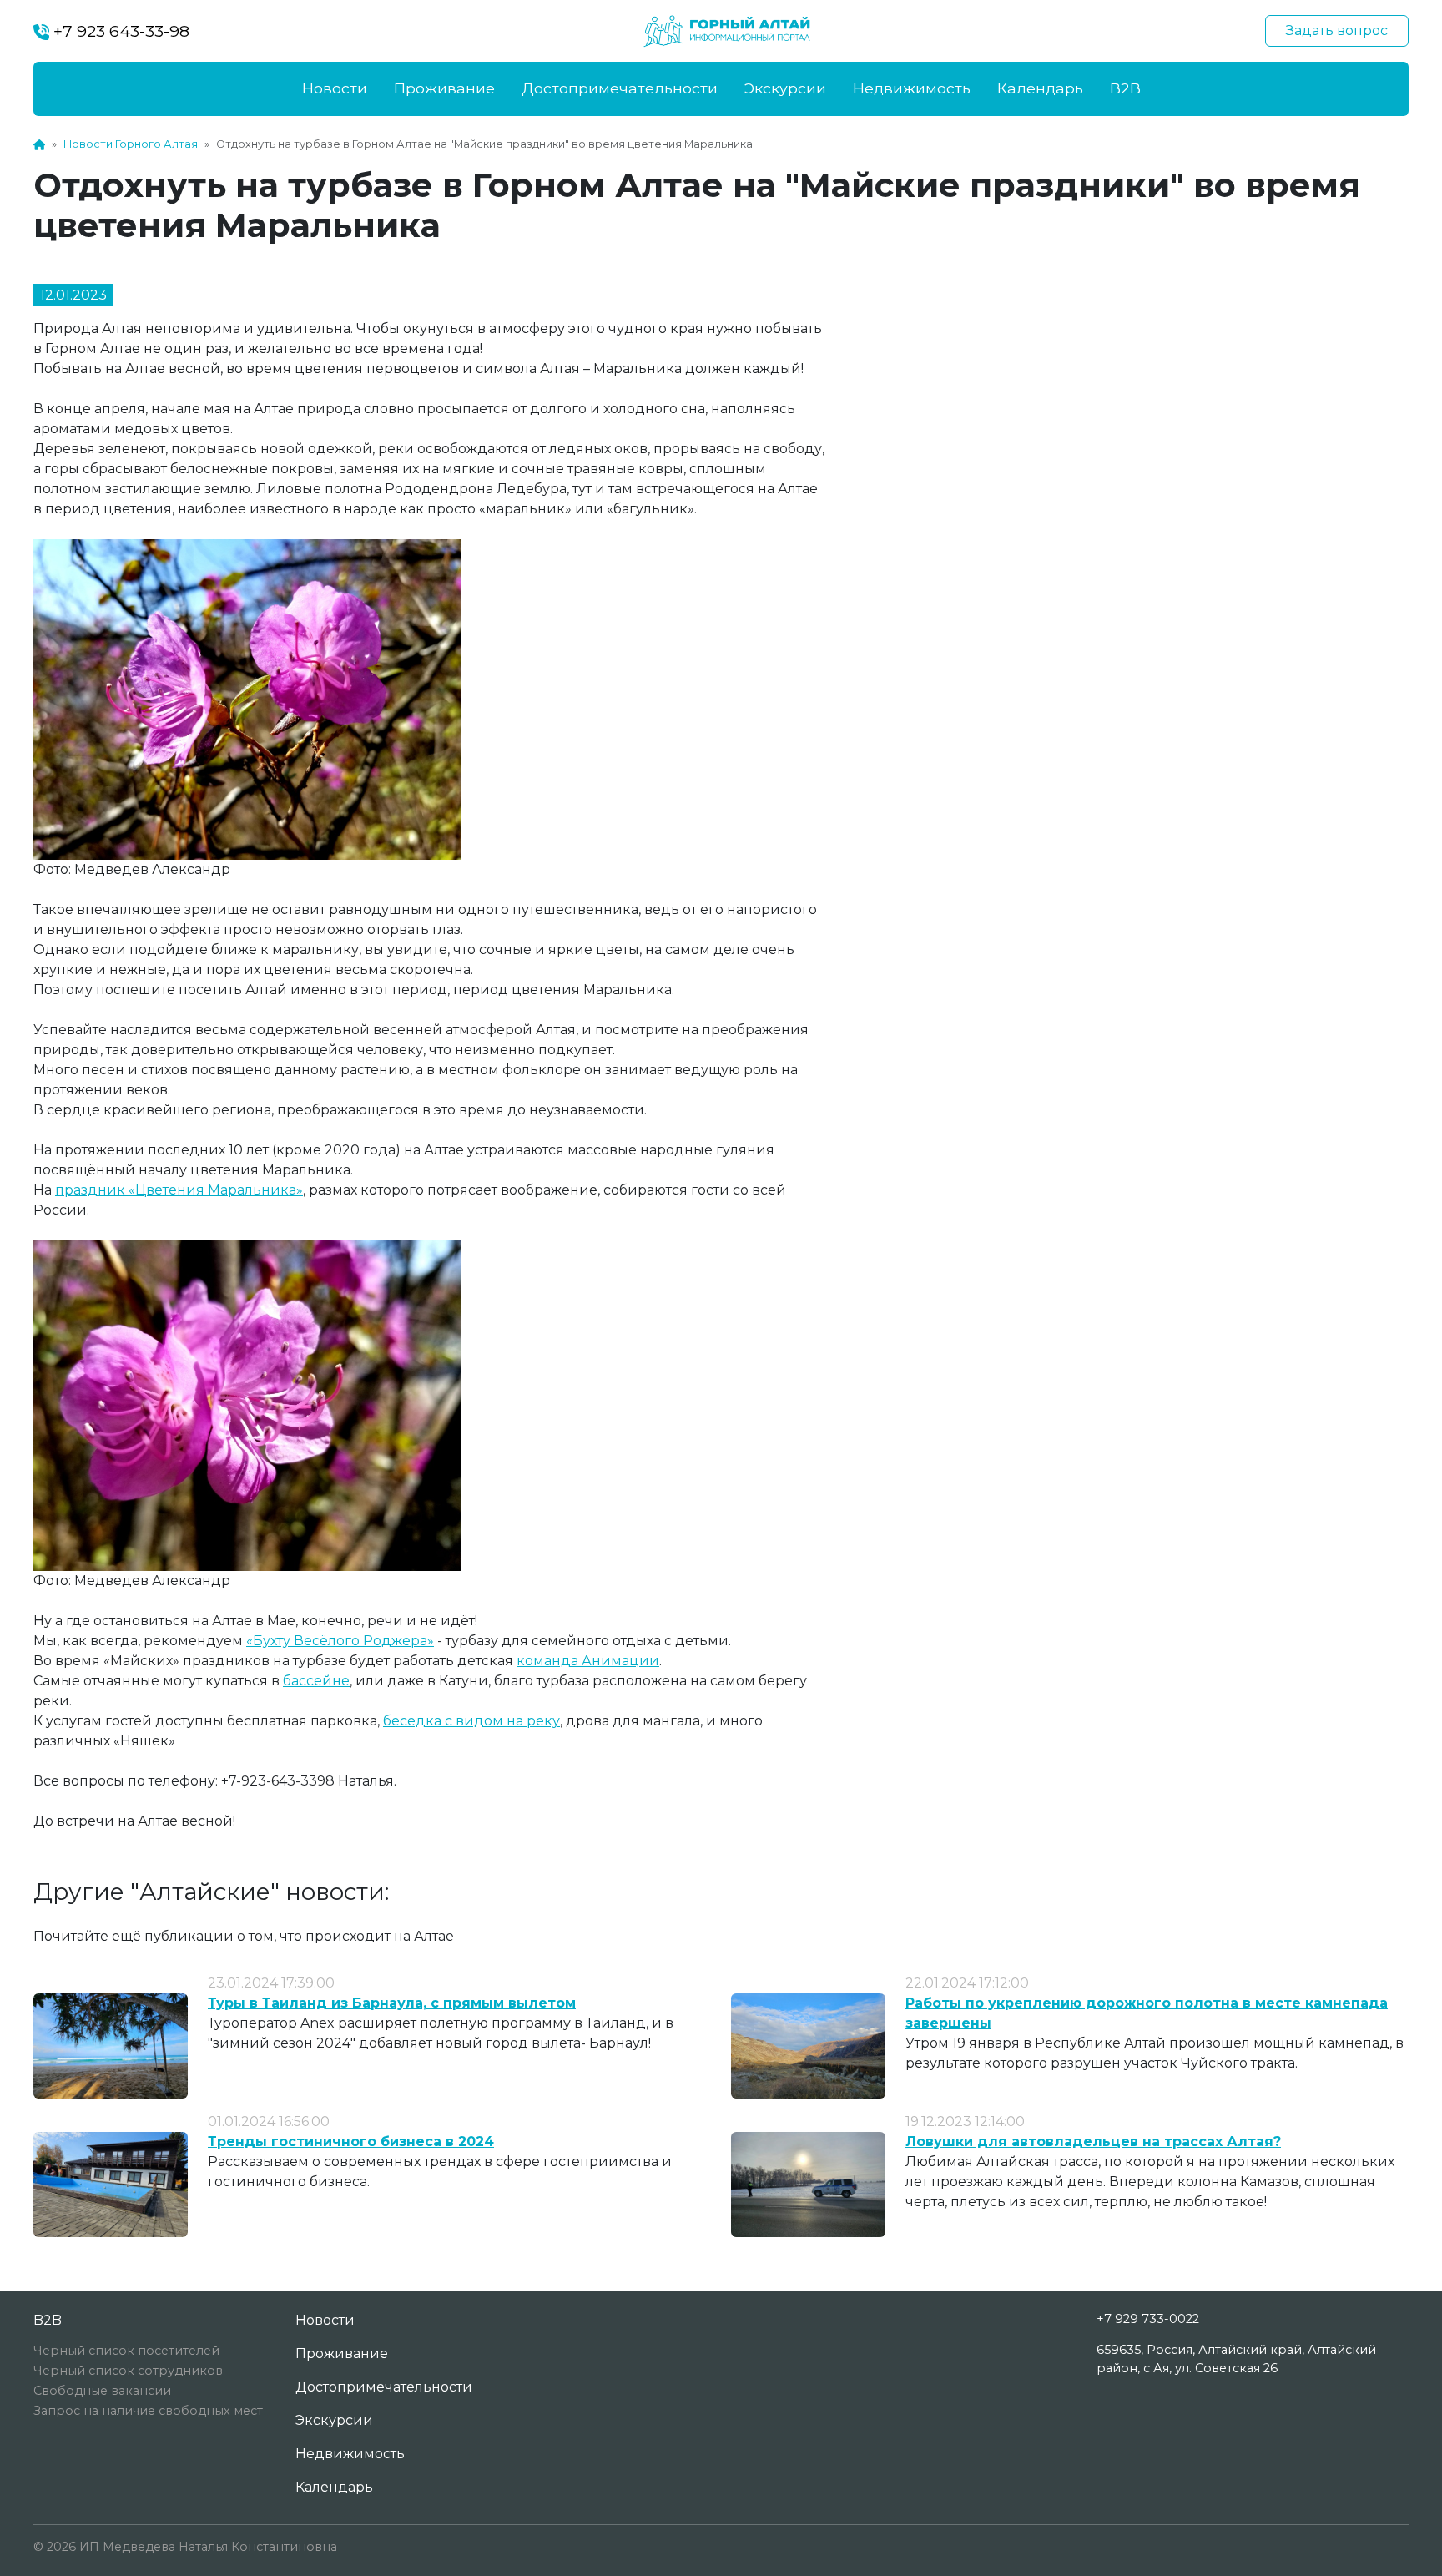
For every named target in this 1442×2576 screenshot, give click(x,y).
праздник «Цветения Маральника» (179, 1190)
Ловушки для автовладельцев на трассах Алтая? (1093, 2142)
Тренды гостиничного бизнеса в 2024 (351, 2142)
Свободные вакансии (102, 2391)
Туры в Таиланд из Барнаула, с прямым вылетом (392, 2003)
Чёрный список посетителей (126, 2351)
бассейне (316, 1681)
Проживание (444, 88)
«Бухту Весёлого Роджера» (340, 1641)
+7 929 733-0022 (1148, 2319)
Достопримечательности (620, 88)
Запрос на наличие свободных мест (148, 2411)
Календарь (1040, 88)
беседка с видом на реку (471, 1721)
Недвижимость (912, 88)
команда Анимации (588, 1661)
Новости (335, 88)
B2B (1125, 88)
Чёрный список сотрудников (128, 2371)
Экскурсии (785, 88)
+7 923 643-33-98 (119, 31)
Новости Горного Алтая (131, 144)
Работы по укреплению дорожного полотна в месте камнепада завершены (1147, 2013)
